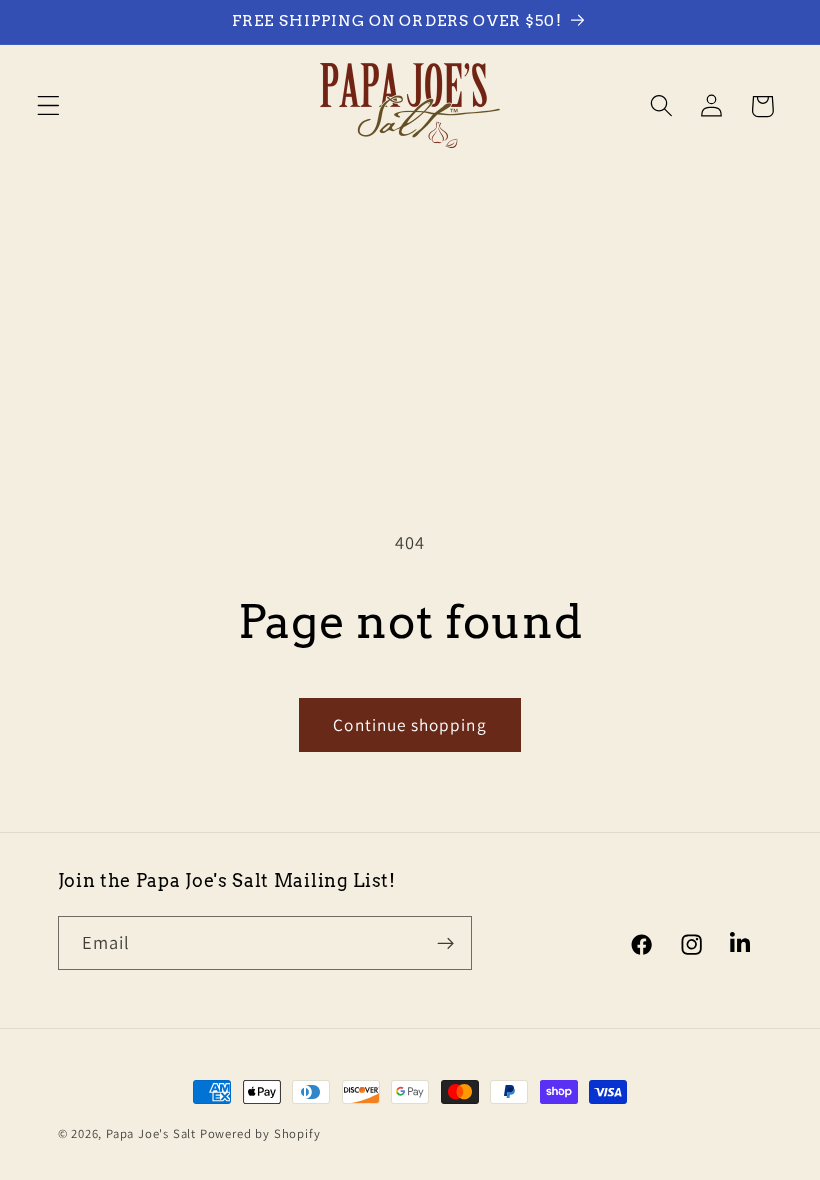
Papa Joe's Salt (151, 1133)
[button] (48, 106)
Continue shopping (410, 724)
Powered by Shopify (260, 1133)
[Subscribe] (445, 943)
